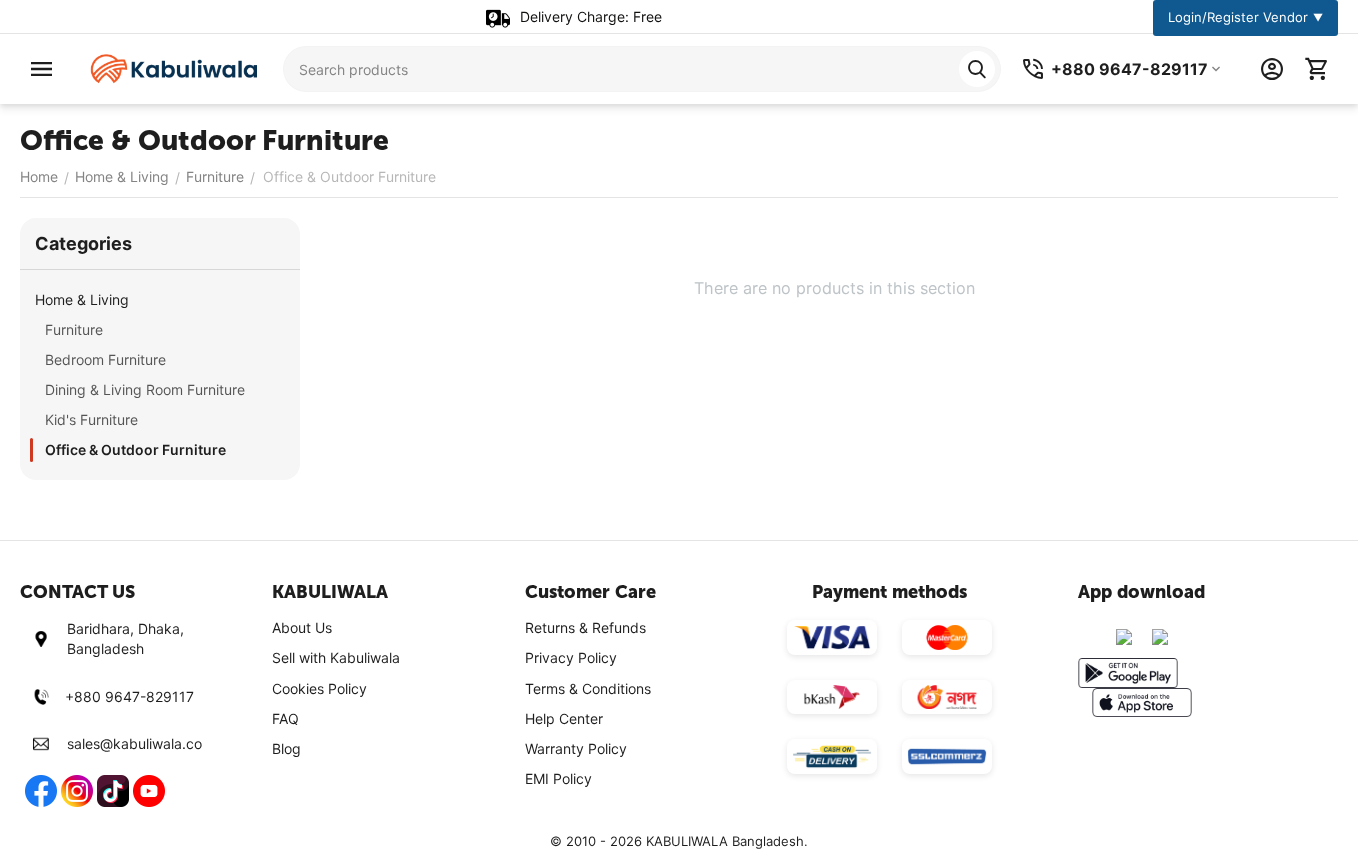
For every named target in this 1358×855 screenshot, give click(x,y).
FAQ (285, 718)
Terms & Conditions (588, 688)
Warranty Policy (576, 748)
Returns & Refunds (585, 627)
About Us (302, 627)
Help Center (564, 718)
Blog (286, 748)
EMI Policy (558, 778)
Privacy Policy (571, 657)
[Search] (977, 69)
